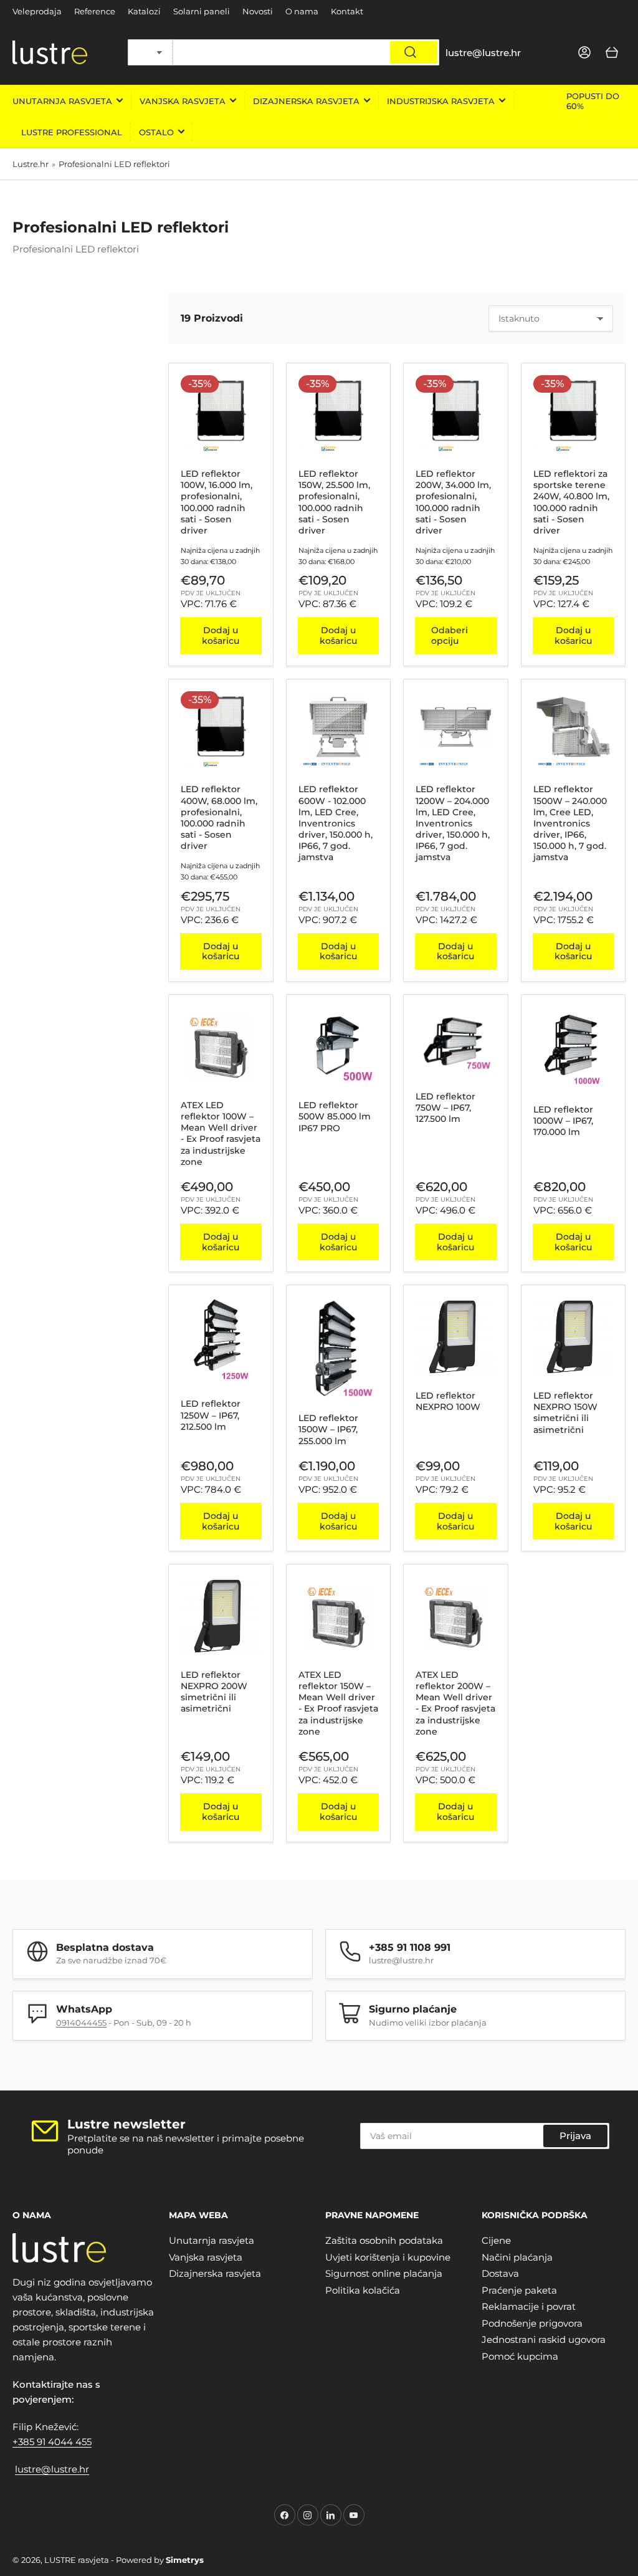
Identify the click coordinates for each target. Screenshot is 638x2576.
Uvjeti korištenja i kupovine (388, 2257)
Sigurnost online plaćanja (384, 2273)
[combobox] (306, 52)
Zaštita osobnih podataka (384, 2240)
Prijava (575, 2136)
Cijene (496, 2240)
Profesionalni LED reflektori (114, 164)
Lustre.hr (31, 164)
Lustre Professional (72, 132)
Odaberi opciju (450, 635)
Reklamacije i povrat (529, 2306)
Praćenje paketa (519, 2290)
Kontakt (347, 11)
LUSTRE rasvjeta (77, 2560)
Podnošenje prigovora (532, 2323)
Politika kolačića (363, 2290)
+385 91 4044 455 (52, 2442)
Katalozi (144, 11)
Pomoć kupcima (520, 2356)
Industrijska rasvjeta (441, 101)
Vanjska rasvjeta (183, 101)
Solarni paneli (202, 11)
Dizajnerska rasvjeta (306, 101)
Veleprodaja (37, 11)
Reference (95, 11)
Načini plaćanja (517, 2257)
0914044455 (81, 2023)
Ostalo (156, 132)
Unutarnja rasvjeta (62, 101)
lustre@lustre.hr (52, 2469)
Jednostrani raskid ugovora (544, 2339)
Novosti (258, 11)
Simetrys (185, 2560)
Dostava (500, 2273)
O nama (302, 11)
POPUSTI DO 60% (593, 101)
